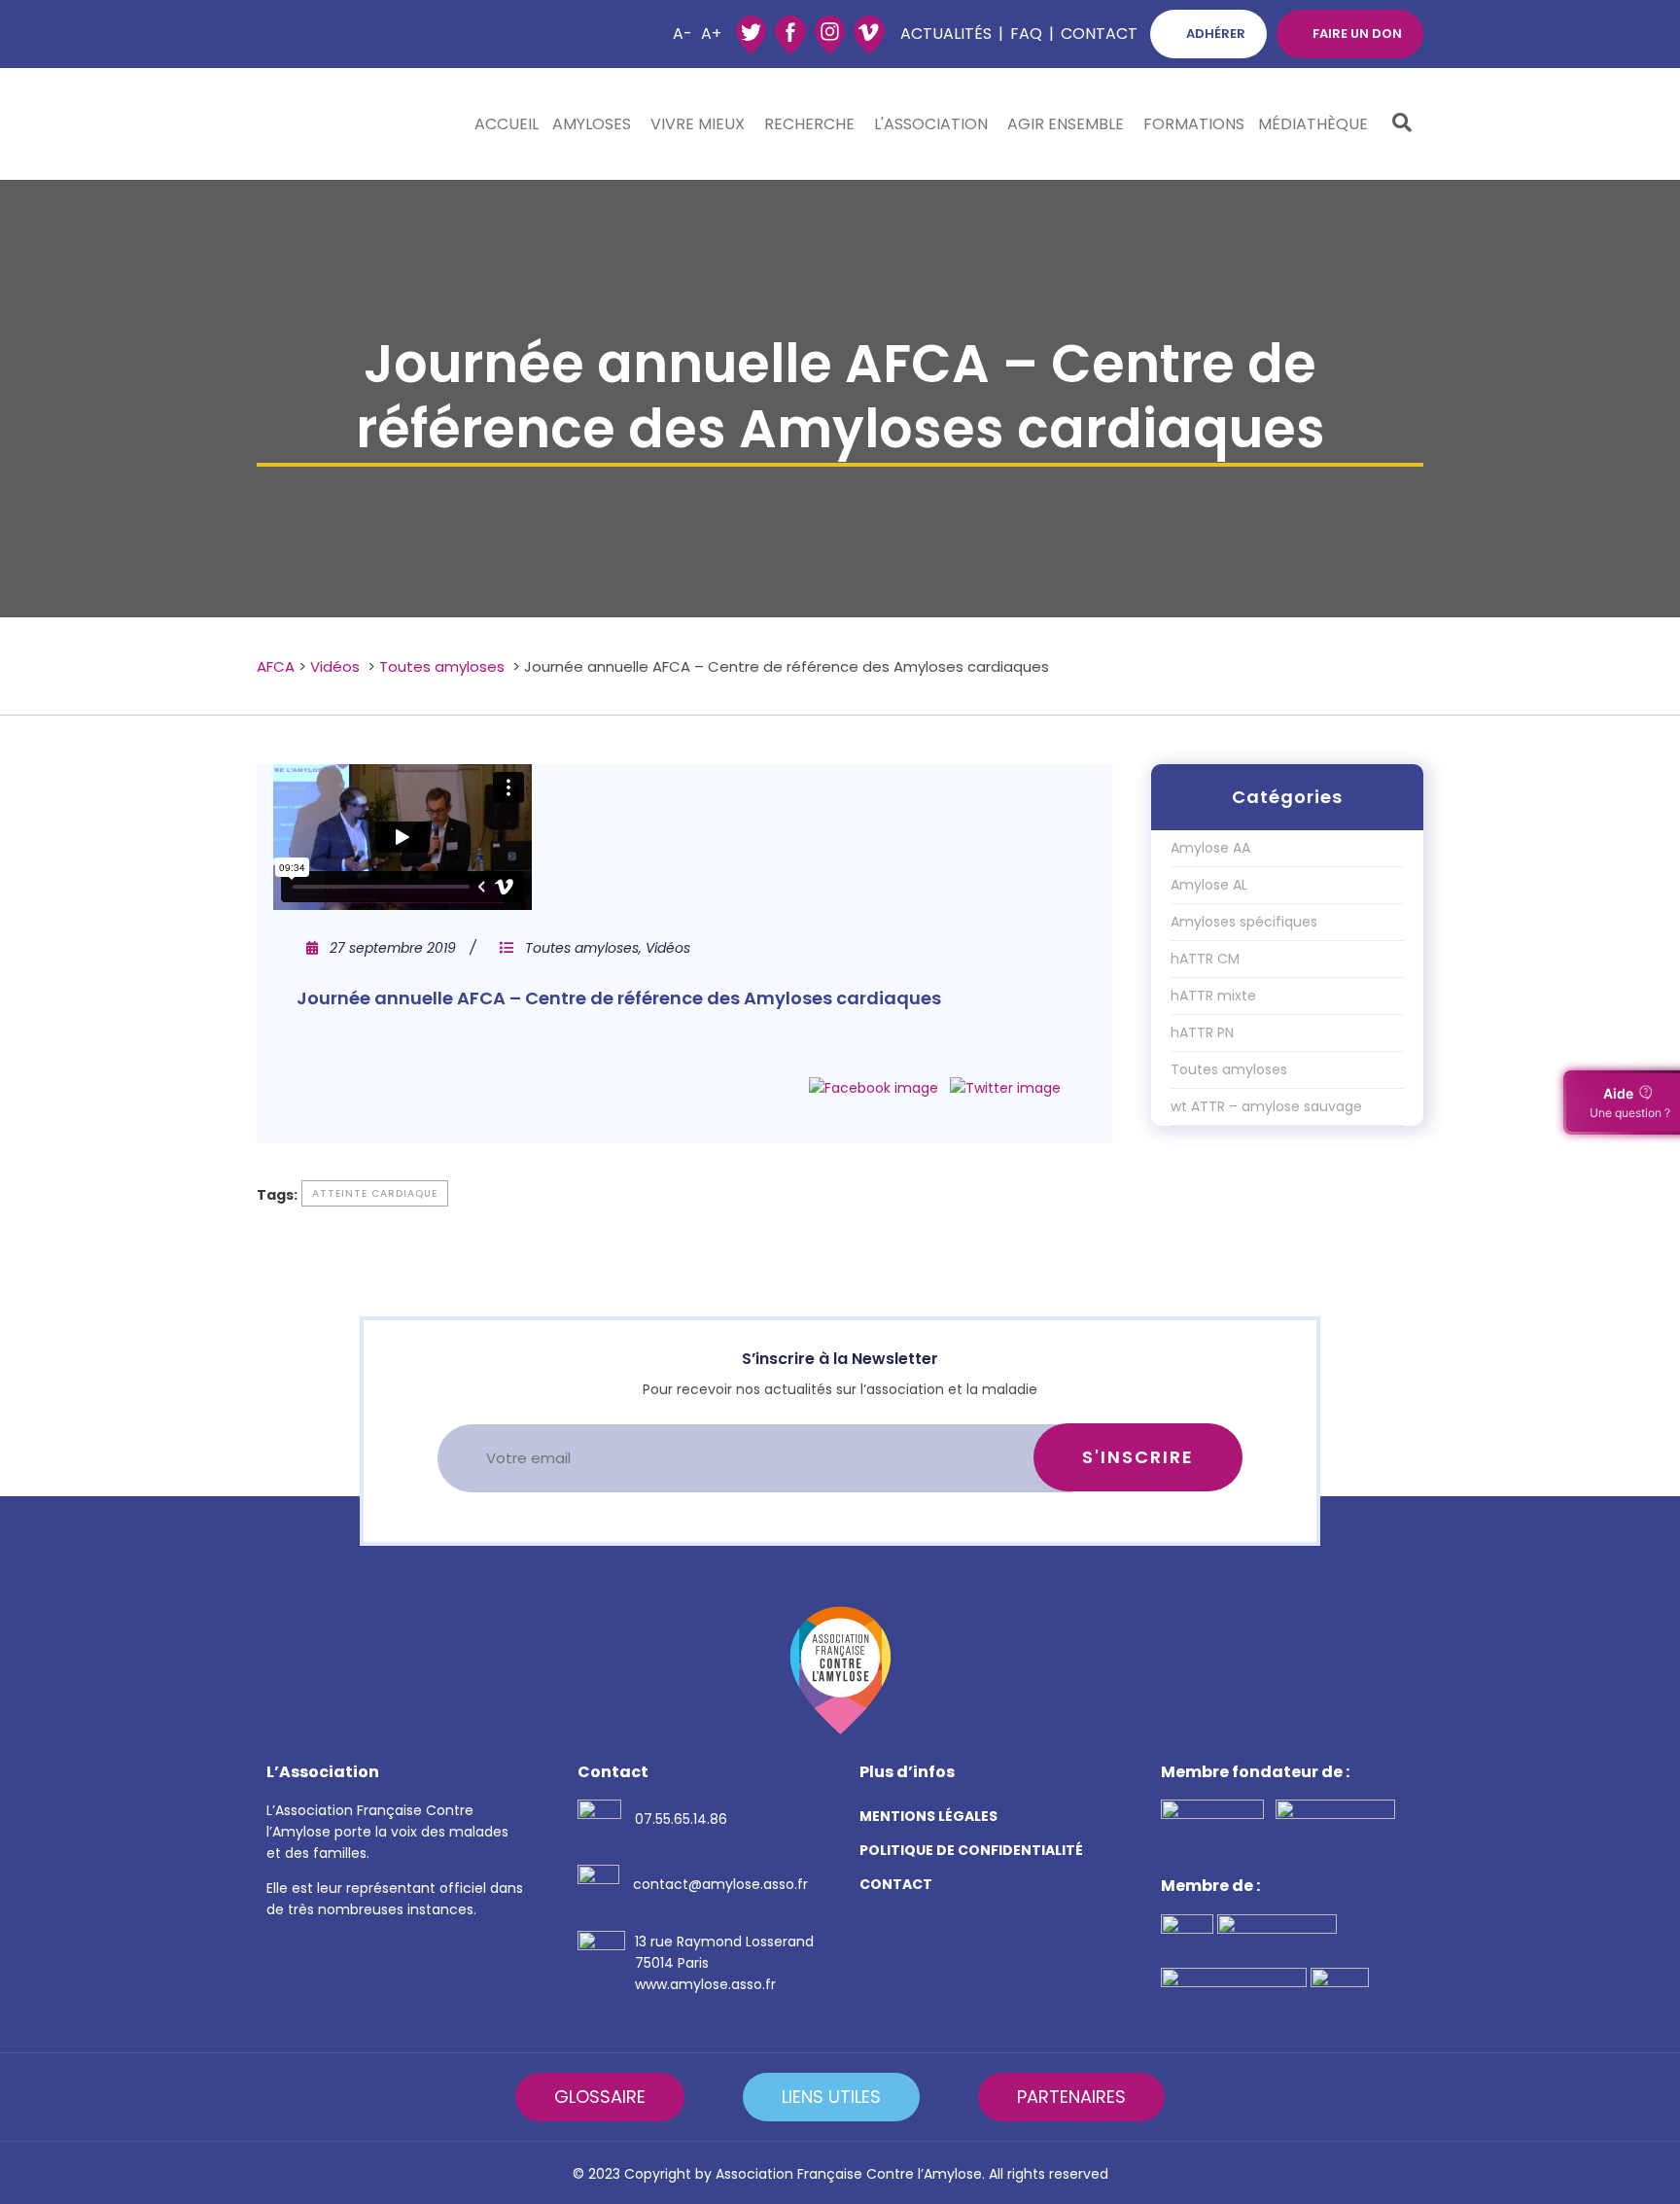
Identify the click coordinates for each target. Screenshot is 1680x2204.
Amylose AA (1210, 848)
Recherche (809, 124)
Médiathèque (1313, 124)
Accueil (507, 124)
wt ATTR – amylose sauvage (1266, 1106)
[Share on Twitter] (1005, 1088)
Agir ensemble (1066, 124)
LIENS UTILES (831, 2097)
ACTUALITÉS (946, 34)
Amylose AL (1209, 885)
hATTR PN (1202, 1032)
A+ (711, 34)
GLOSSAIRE (600, 2097)
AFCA (276, 666)
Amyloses (592, 124)
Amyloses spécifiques (1244, 922)
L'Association (931, 124)
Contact (1099, 34)
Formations (1194, 124)
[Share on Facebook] (874, 1088)
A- (682, 34)
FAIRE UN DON (1357, 34)
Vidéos (335, 666)
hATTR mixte (1213, 996)
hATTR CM (1205, 959)
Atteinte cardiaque (375, 1193)
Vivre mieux (698, 124)
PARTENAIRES (1071, 2097)
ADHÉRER (1216, 34)
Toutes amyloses (442, 666)
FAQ (1026, 34)
